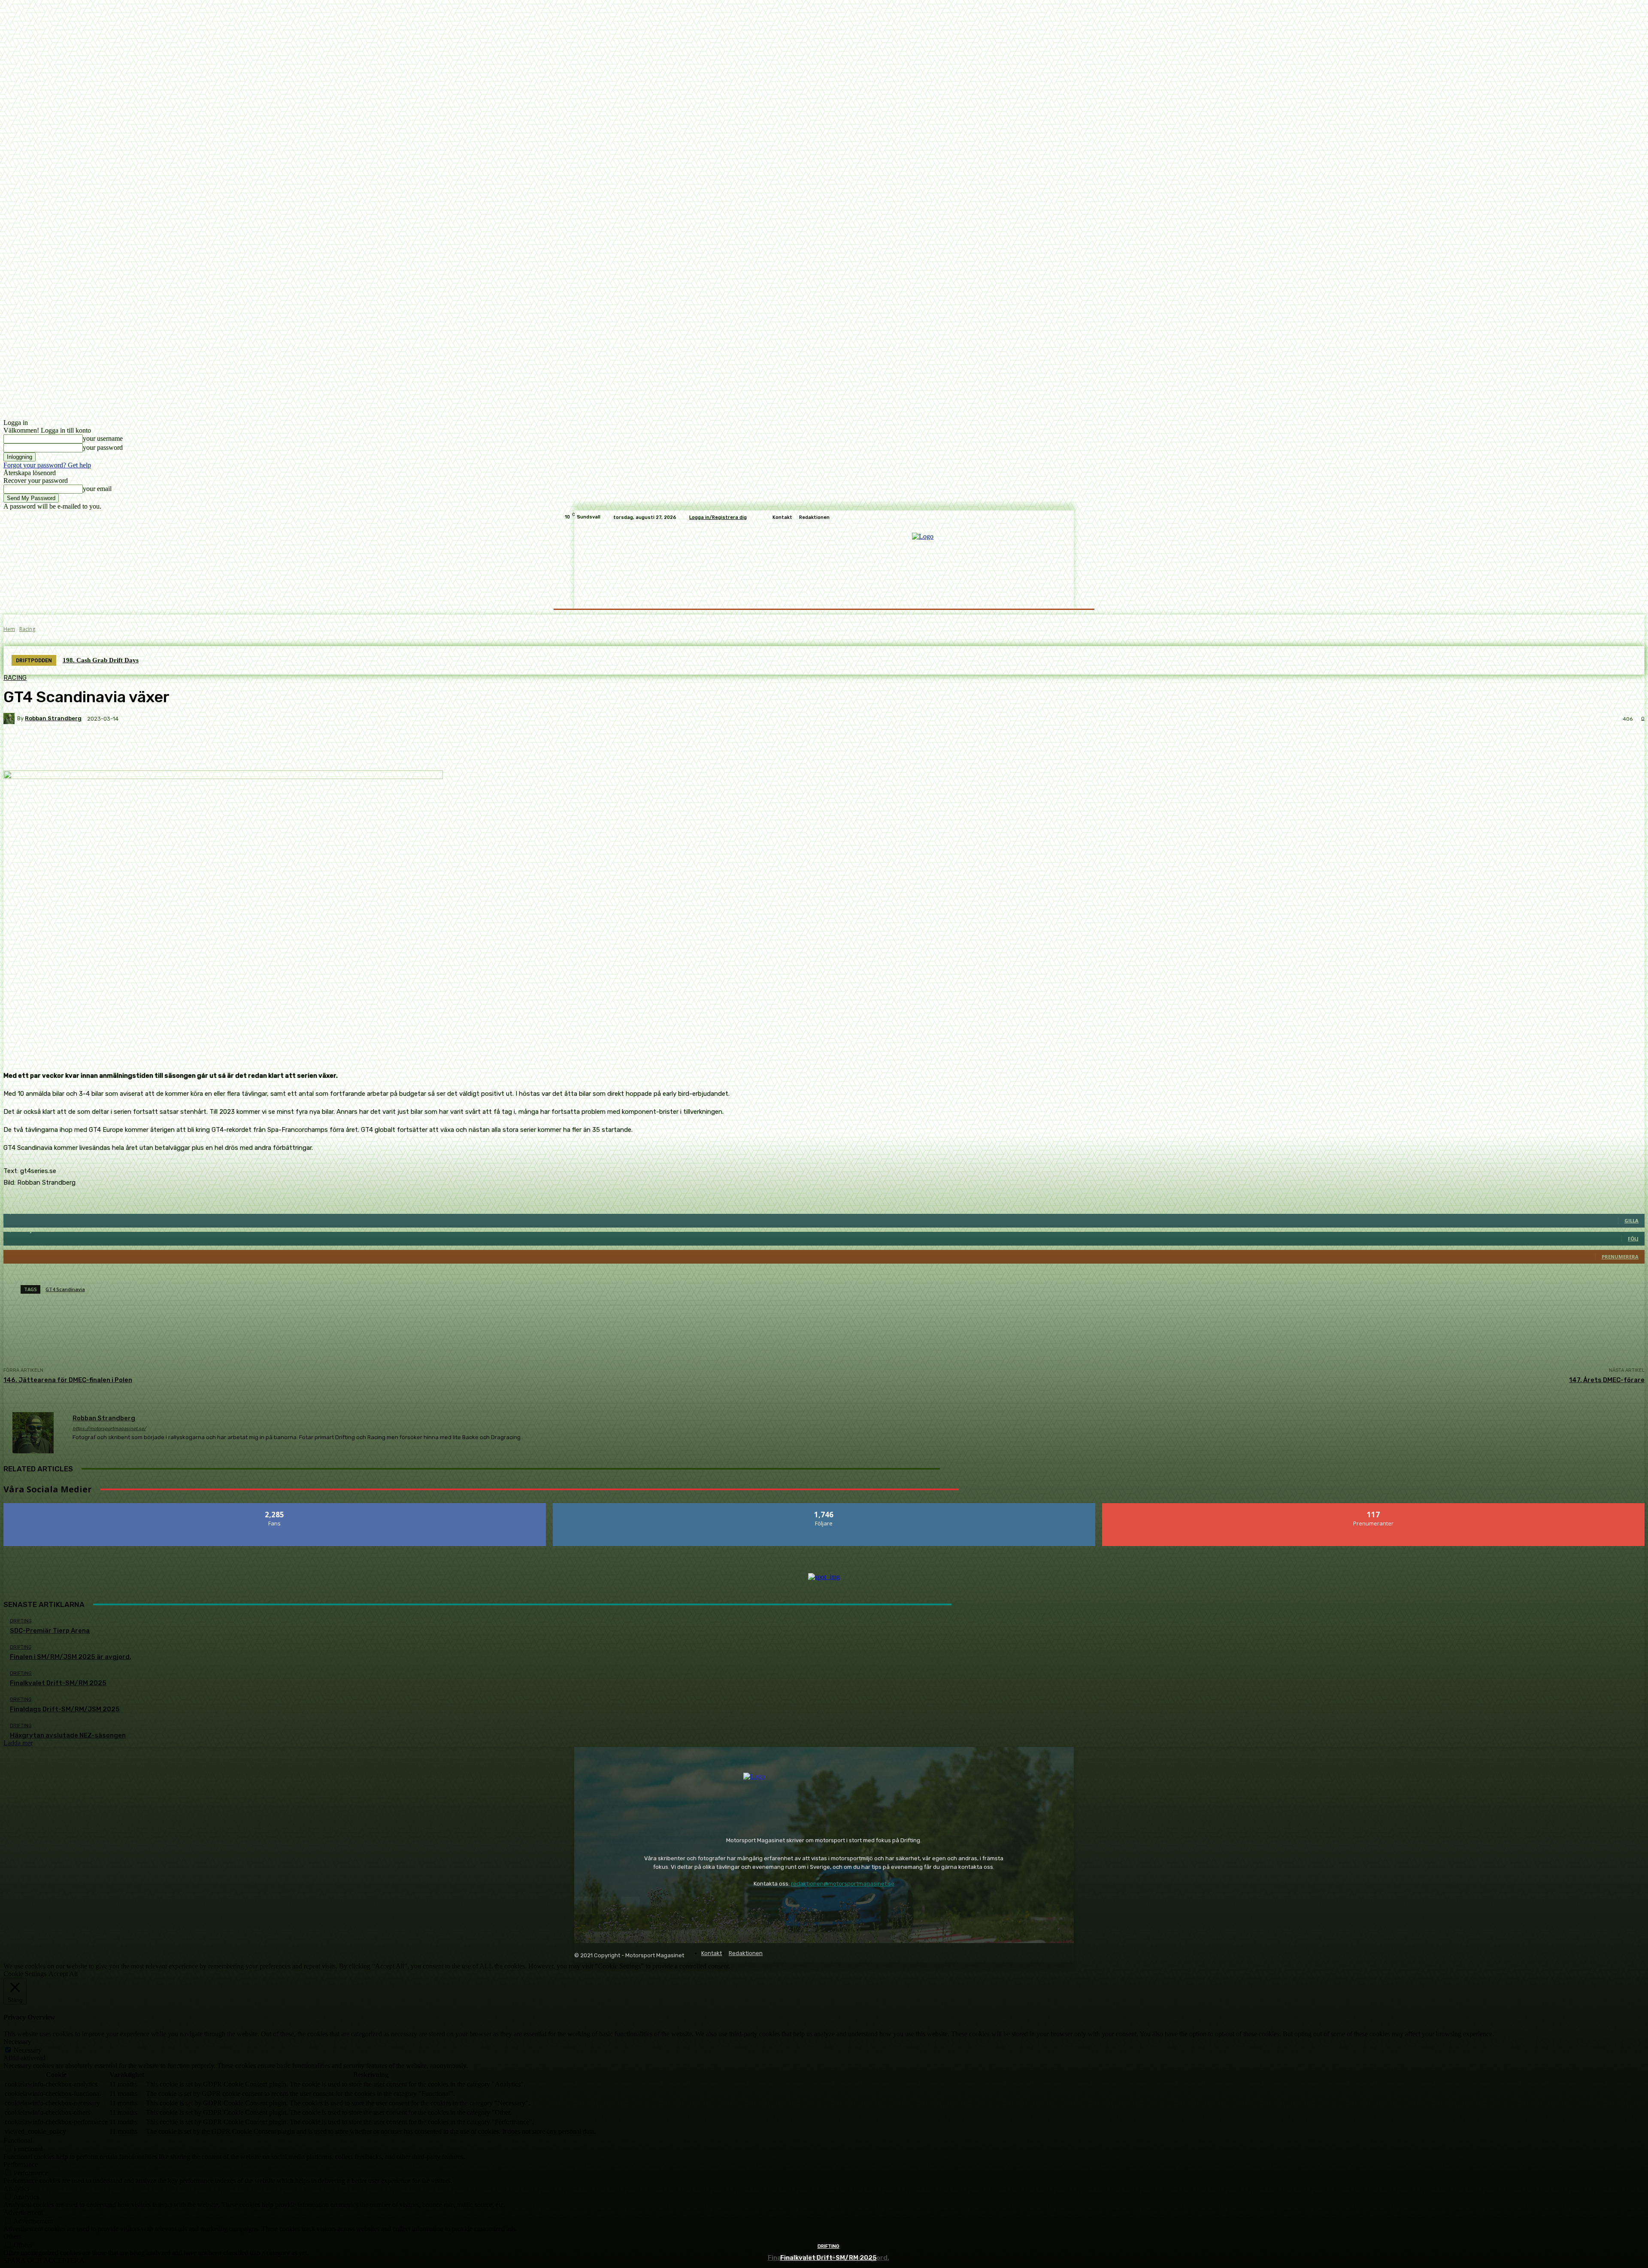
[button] (1074, 598)
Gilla (275, 1506)
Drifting (829, 2246)
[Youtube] (630, 1906)
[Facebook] (583, 1906)
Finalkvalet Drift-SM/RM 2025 (829, 2258)
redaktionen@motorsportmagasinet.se (843, 1884)
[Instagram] (607, 1906)
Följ (824, 1506)
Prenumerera (1374, 1506)
